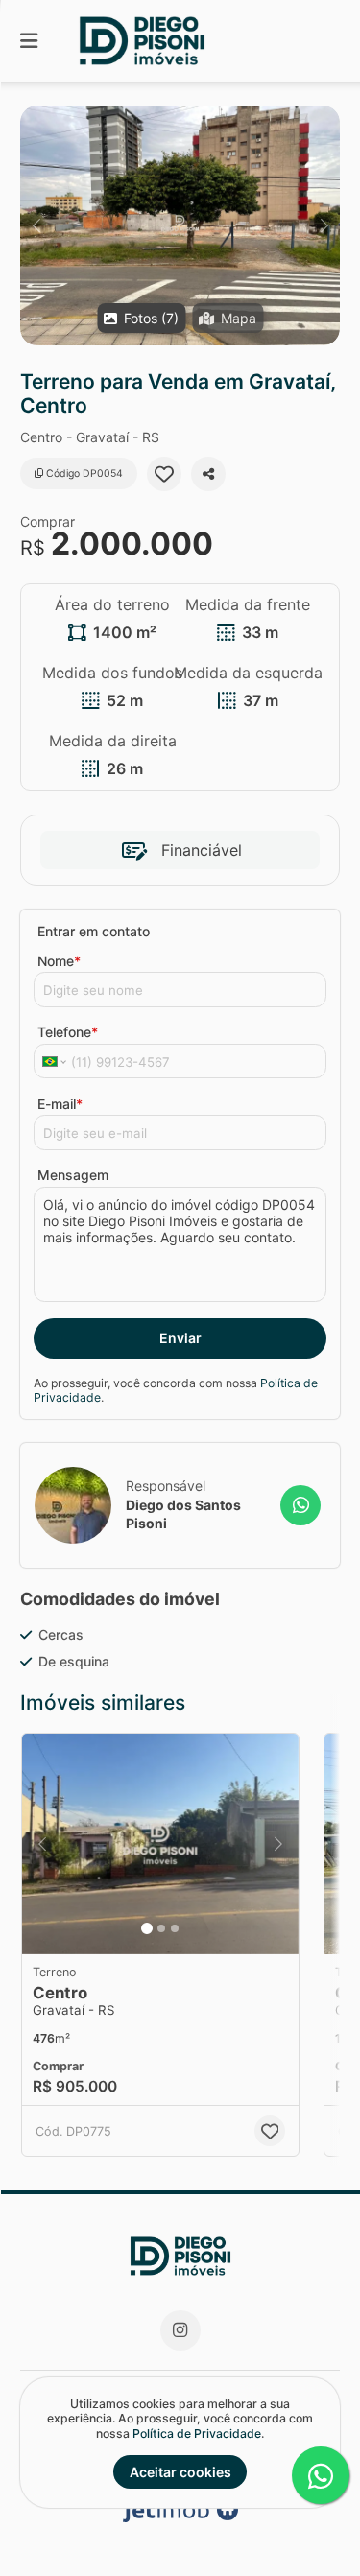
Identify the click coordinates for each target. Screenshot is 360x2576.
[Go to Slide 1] (147, 1928)
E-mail (60, 1104)
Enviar (180, 1338)
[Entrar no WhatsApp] (300, 1505)
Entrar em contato (94, 931)
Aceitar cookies (180, 2472)
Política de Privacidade (197, 2434)
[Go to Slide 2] (161, 1928)
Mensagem (73, 1175)
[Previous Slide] (36, 225)
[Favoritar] (164, 474)
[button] (180, 225)
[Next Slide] (324, 225)
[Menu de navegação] (29, 41)
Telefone (68, 1032)
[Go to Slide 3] (175, 1928)
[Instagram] (180, 2330)
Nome (59, 961)
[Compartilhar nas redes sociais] (208, 474)
